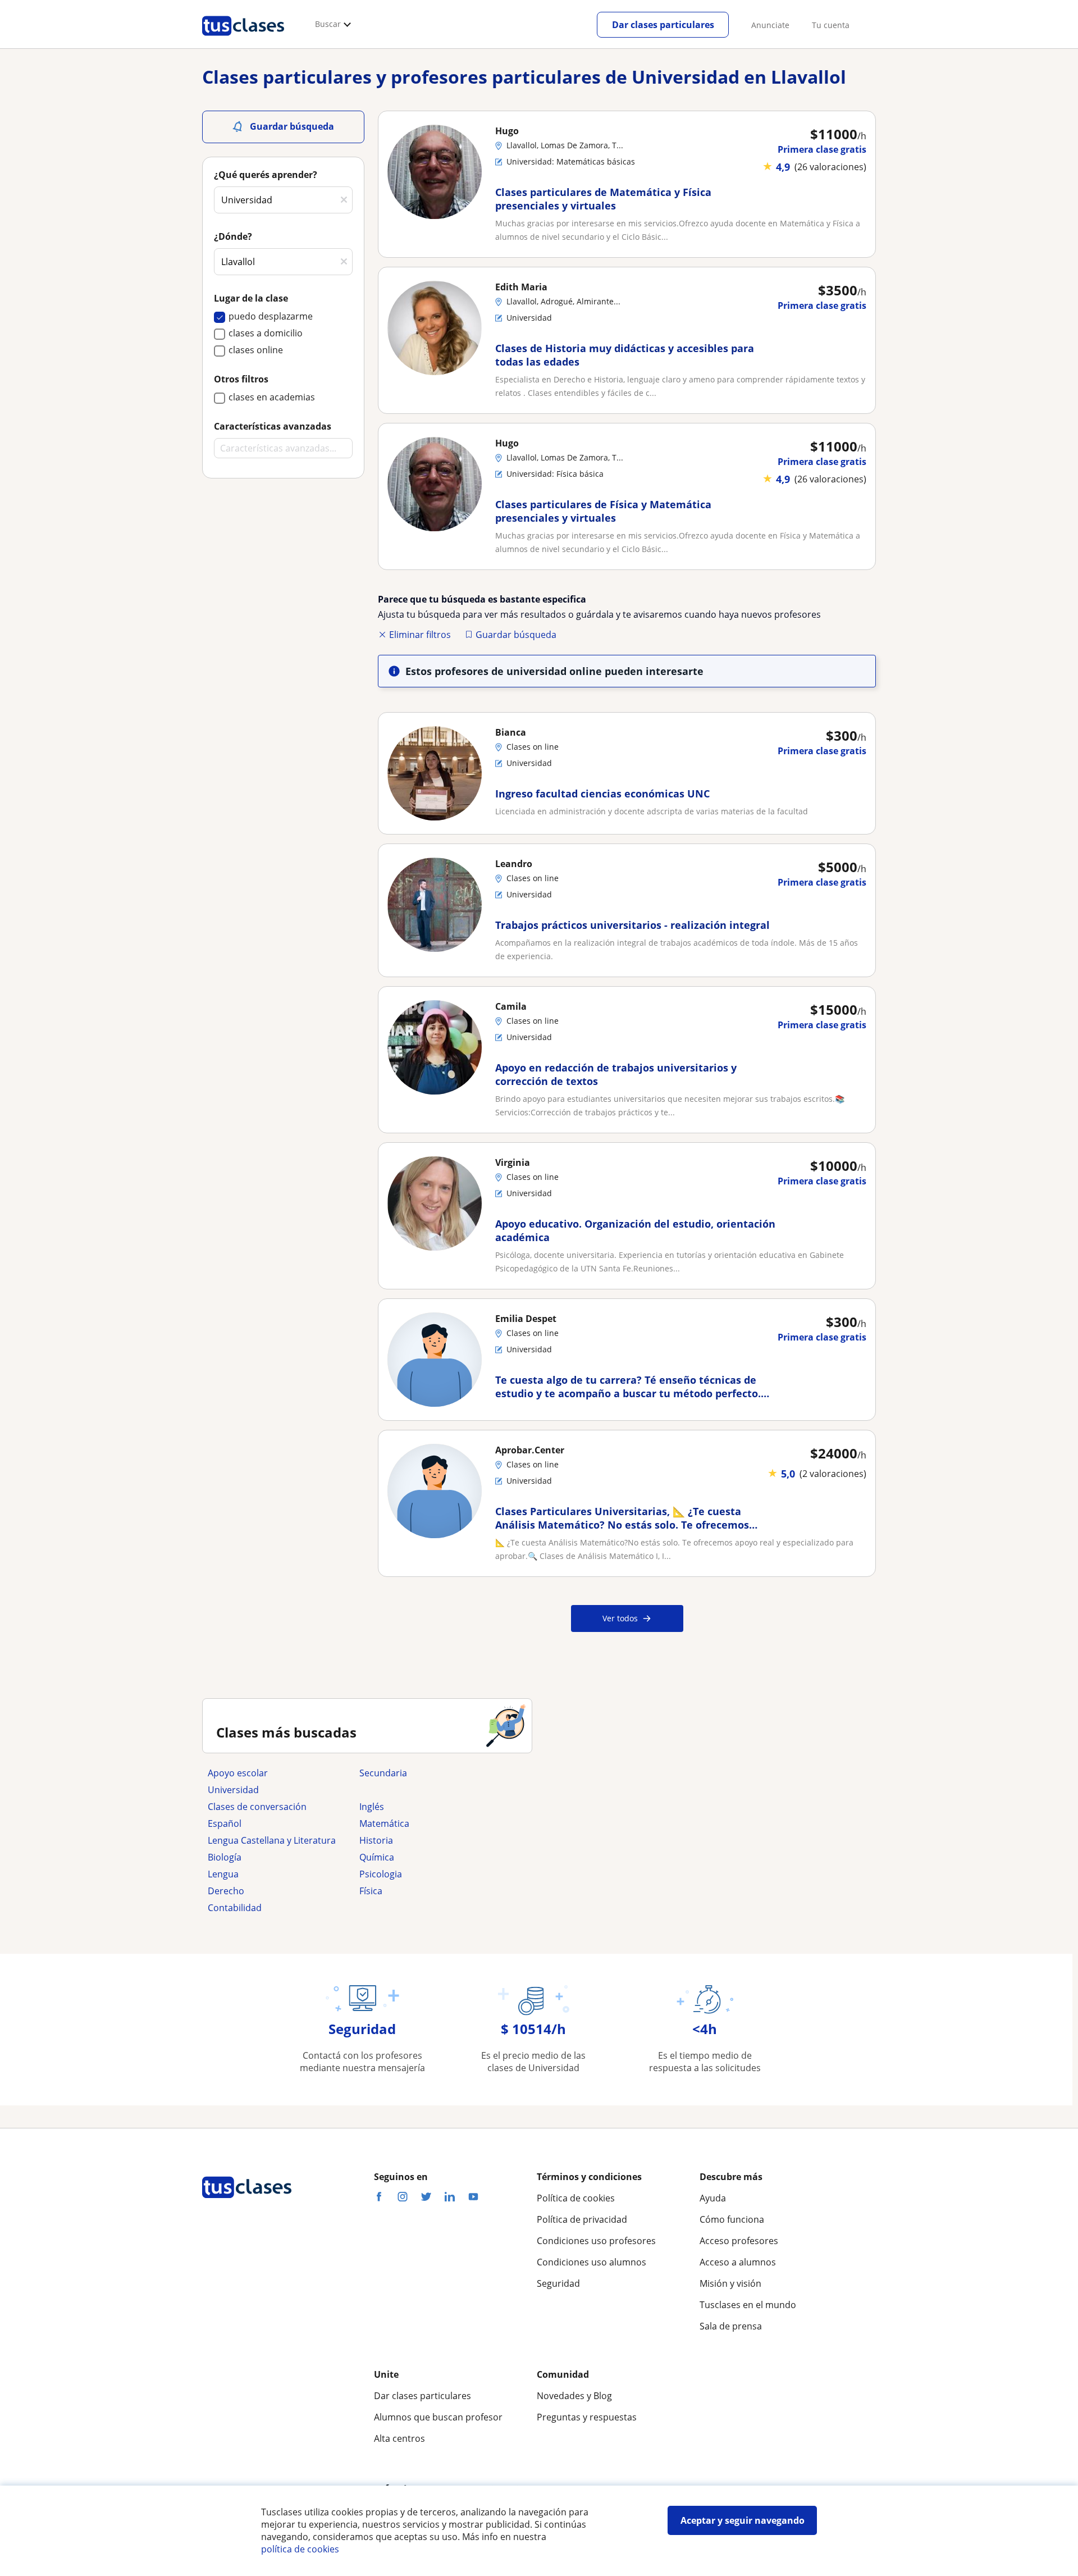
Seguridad (558, 2283)
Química (377, 1857)
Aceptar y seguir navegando (743, 2520)
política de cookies (300, 2549)
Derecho (226, 1891)
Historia (376, 1840)
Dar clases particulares (663, 25)
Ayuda (713, 2198)
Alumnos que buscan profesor (438, 2417)
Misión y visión (730, 2283)
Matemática (384, 1823)
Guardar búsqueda (516, 635)
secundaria (383, 1773)
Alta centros (399, 2438)
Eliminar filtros (420, 635)
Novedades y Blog (574, 2396)
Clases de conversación (257, 1807)
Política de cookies (576, 2198)
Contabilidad (235, 1908)
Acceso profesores (739, 2241)
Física (371, 1891)
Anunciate (770, 25)
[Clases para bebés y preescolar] (430, 1790)
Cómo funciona (732, 2219)
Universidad (233, 1790)
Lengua (223, 1874)
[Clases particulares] (243, 40)
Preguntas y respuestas (587, 2417)
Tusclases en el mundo (748, 2305)
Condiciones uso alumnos (591, 2262)
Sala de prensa (731, 2326)
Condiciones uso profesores (596, 2241)
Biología (225, 1857)
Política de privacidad (582, 2219)
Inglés (372, 1807)
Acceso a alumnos (738, 2262)
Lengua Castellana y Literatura (272, 1840)
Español (225, 1823)
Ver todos (620, 1618)
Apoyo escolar (238, 1773)
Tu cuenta (831, 25)
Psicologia (381, 1874)
